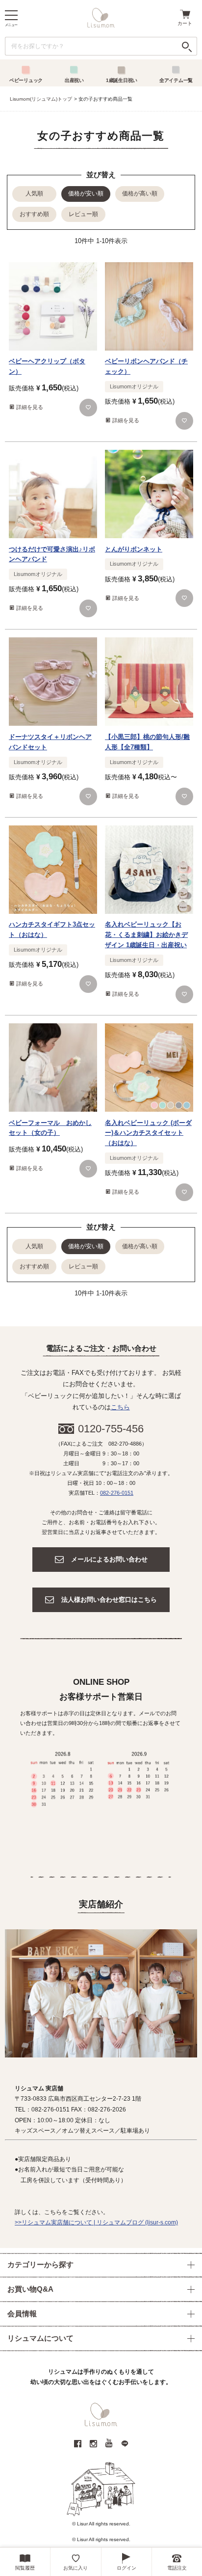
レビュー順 (83, 214)
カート (185, 23)
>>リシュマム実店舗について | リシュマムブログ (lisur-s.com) (96, 2222)
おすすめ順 (34, 214)
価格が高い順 (140, 193)
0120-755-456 (111, 1429)
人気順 (34, 193)
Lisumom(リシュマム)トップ (41, 99)
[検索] (187, 46)
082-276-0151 (117, 1493)
